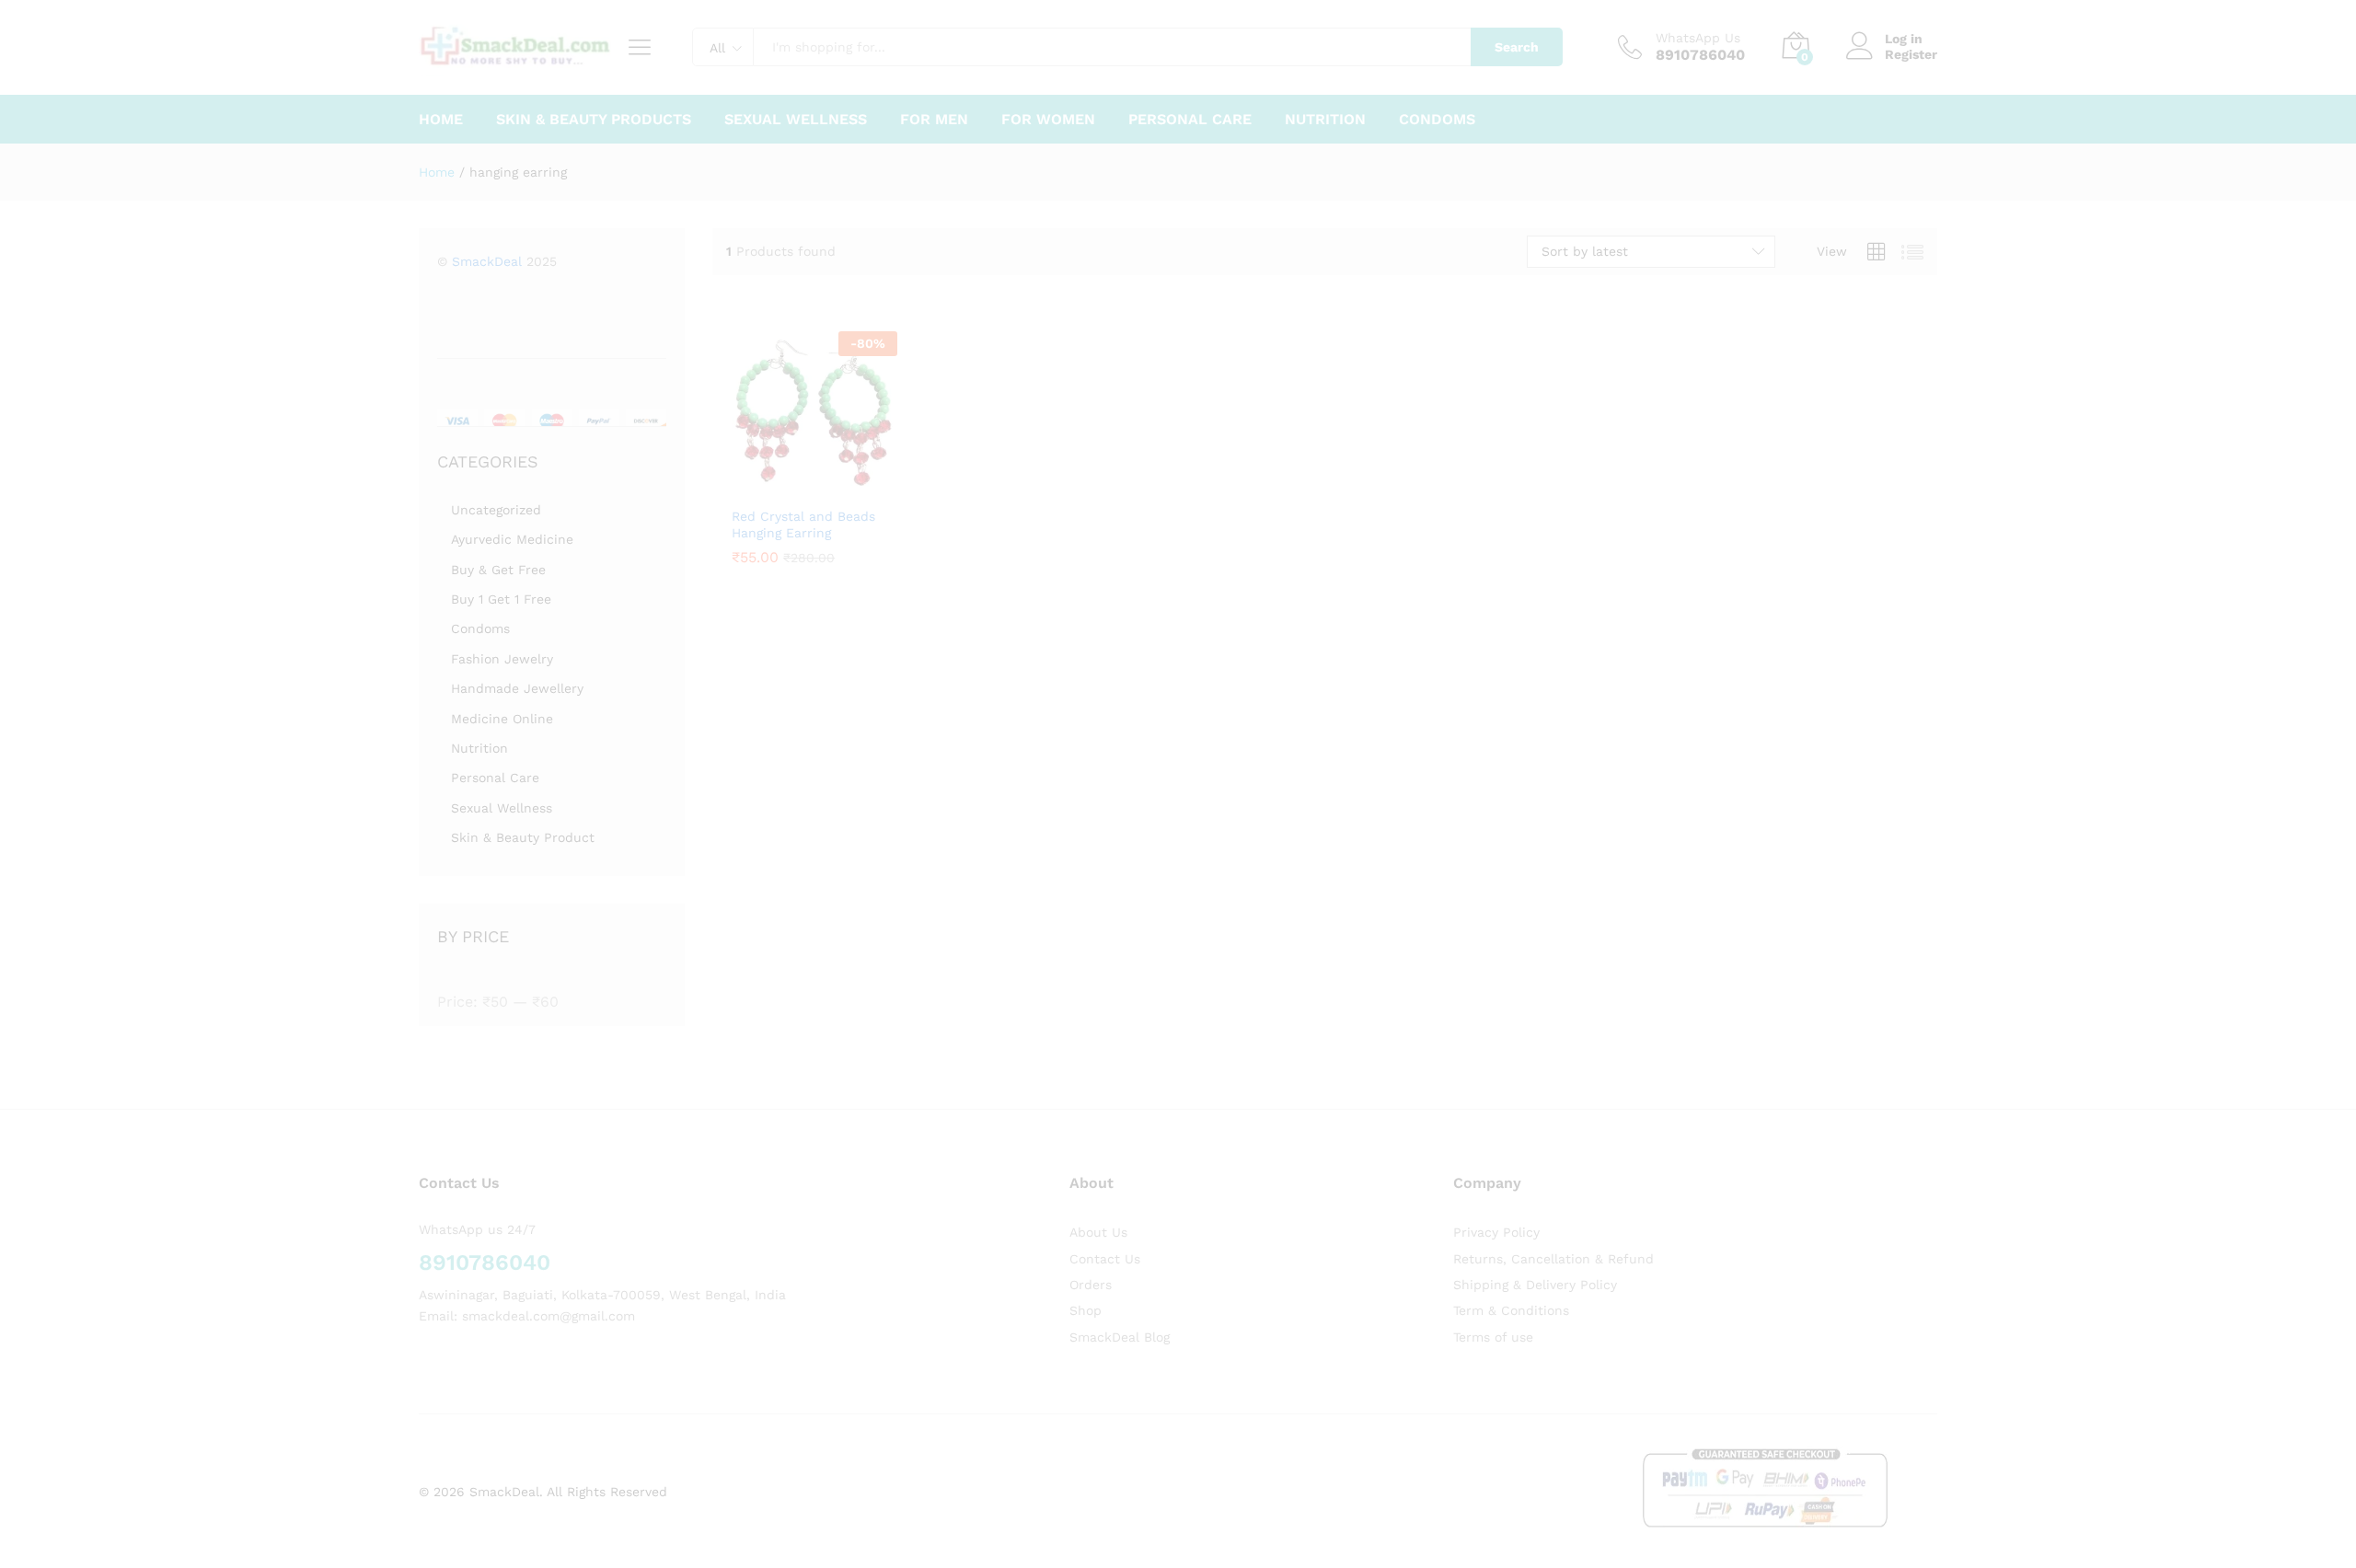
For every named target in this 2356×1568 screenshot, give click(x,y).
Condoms (1437, 120)
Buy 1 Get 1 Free (501, 599)
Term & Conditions (1511, 1310)
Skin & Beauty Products (594, 120)
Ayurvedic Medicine (512, 539)
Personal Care (1190, 120)
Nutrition (1325, 120)
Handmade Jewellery (517, 688)
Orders (1091, 1285)
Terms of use (1493, 1337)
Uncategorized (496, 510)
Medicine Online (502, 719)
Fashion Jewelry (502, 659)
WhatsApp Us (1698, 38)
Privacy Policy (1496, 1232)
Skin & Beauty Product (523, 837)
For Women (1048, 120)
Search (1517, 47)
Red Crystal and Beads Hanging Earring (803, 525)
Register (1911, 54)
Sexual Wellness (796, 120)
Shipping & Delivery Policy (1535, 1285)
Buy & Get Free (498, 570)
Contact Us (1105, 1259)
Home (441, 120)
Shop (1086, 1310)
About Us (1098, 1232)
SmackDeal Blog (1120, 1337)
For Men (934, 120)
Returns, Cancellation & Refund (1553, 1259)
